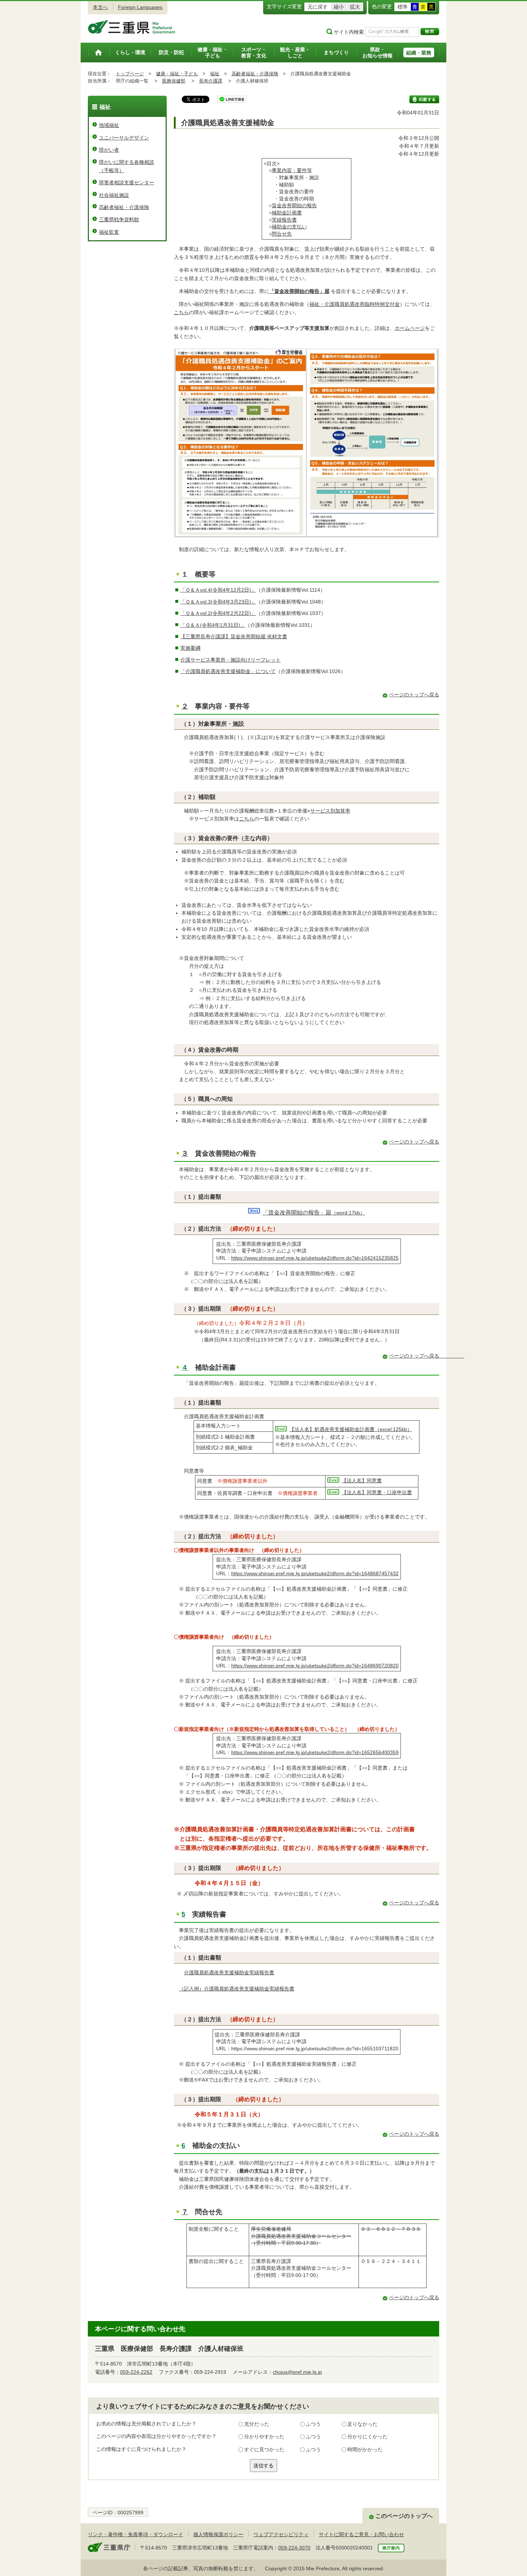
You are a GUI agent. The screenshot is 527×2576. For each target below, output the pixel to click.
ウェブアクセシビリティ (281, 2534)
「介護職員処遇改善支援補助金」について (228, 671)
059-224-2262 (136, 2372)
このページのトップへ (404, 2516)
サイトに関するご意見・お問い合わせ (361, 2534)
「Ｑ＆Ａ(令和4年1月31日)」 (213, 625)
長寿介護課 (211, 81)
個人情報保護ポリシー (218, 2534)
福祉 (215, 74)
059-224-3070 (294, 2548)
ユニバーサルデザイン (124, 138)
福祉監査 (109, 232)
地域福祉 (109, 125)
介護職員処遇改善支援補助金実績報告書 (229, 1973)
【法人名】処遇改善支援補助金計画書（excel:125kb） (351, 1429)
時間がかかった (365, 2449)
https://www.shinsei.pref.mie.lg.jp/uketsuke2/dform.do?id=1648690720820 (315, 1666)
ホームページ (410, 328)
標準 (403, 7)
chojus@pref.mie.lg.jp (297, 2372)
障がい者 (109, 150)
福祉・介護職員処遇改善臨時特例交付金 (355, 304)
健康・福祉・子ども (177, 74)
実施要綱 (190, 648)
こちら (181, 312)
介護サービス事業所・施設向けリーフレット (231, 660)
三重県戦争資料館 (119, 219)
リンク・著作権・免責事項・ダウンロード (136, 2534)
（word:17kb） (314, 1213)
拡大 (355, 7)
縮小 (339, 7)
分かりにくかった (367, 2437)
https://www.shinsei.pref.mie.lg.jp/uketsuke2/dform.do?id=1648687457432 (315, 1573)
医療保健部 (174, 81)
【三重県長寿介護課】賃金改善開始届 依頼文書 (234, 636)
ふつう (313, 2424)
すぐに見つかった (264, 2449)
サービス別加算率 (330, 811)
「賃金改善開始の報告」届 (299, 291)
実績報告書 (284, 220)
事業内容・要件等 (292, 170)
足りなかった (362, 2424)
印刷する (424, 99)
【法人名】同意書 (362, 1481)
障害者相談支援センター (127, 183)
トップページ (130, 74)
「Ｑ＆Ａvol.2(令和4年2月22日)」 (218, 613)
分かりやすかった (264, 2437)
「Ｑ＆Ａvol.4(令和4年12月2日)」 (218, 590)
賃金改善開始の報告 (294, 205)
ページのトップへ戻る (414, 695)
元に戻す (318, 7)
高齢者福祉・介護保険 (255, 74)
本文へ (100, 7)
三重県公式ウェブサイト (132, 27)
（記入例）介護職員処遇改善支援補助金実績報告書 (237, 1989)
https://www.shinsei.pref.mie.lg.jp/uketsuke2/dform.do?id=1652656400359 (315, 1752)
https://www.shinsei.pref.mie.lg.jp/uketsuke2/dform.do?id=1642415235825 (315, 1258)
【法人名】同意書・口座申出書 (377, 1492)
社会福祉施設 (114, 195)
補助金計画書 (287, 213)
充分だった (257, 2424)
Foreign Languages (140, 7)
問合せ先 (282, 234)
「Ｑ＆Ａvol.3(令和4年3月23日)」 (218, 602)
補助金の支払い (289, 227)
